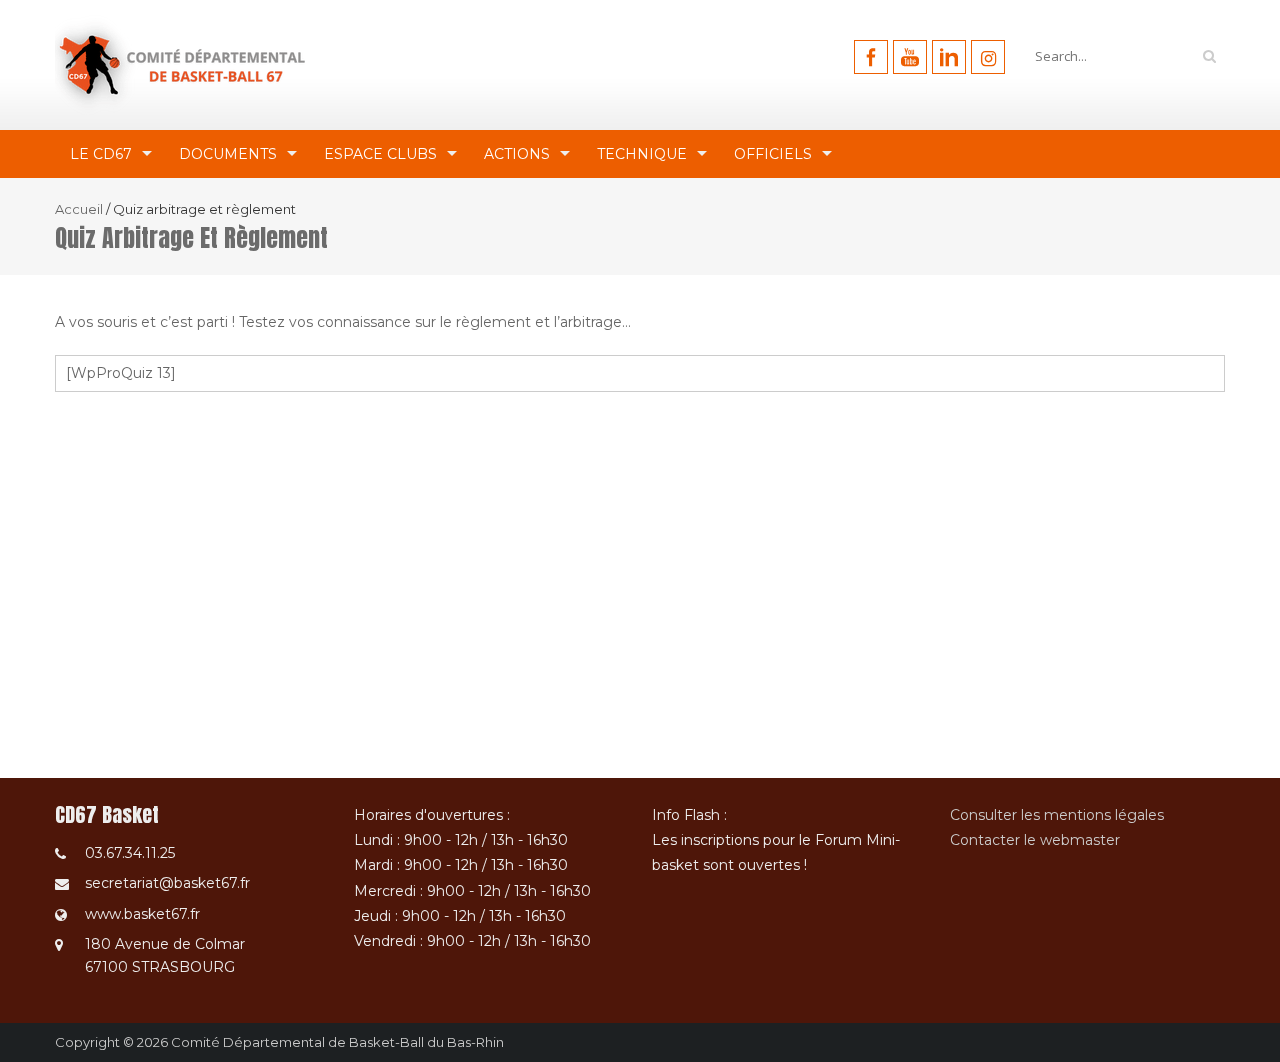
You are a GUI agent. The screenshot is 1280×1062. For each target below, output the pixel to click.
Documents (228, 154)
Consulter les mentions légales (1057, 815)
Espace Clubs (380, 154)
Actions (517, 154)
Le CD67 (101, 154)
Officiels (773, 154)
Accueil (79, 209)
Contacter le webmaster (1035, 840)
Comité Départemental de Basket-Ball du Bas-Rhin (337, 1042)
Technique (642, 154)
